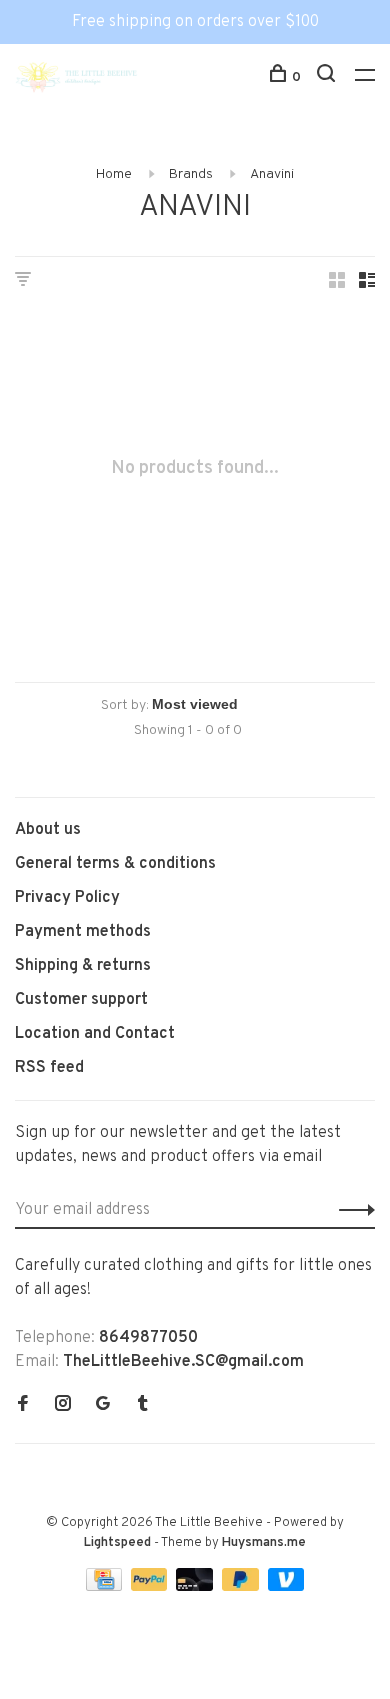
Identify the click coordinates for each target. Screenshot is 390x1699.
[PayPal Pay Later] (242, 1587)
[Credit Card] (106, 1587)
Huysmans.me (264, 1543)
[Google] (103, 1406)
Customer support (81, 1000)
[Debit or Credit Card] (196, 1587)
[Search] (328, 77)
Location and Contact (95, 1034)
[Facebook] (23, 1406)
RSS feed (49, 1068)
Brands (191, 174)
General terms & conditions (115, 864)
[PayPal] (151, 1587)
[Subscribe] (351, 1210)
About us (48, 830)
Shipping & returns (83, 966)
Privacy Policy (67, 898)
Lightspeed (117, 1543)
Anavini (272, 174)
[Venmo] (286, 1587)
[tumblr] (143, 1406)
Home (114, 174)
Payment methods (83, 932)
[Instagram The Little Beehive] (63, 1406)
